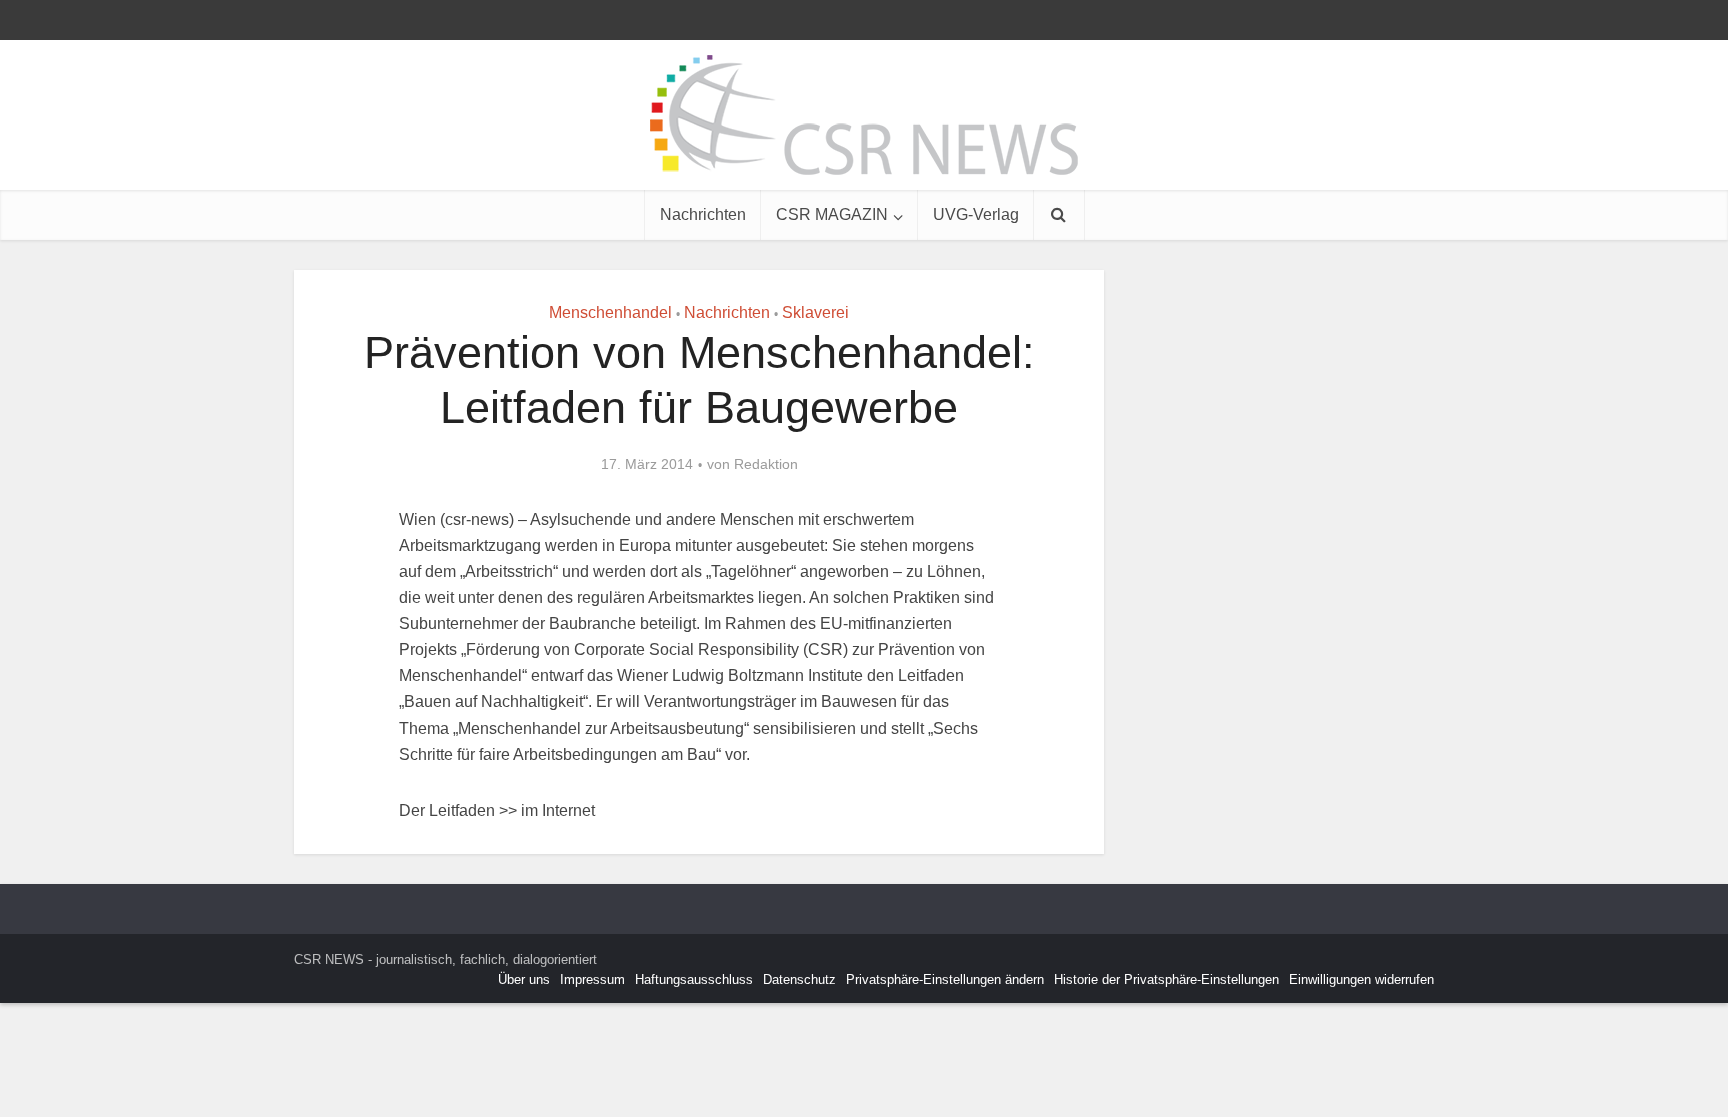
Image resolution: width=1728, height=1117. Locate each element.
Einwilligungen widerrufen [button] (1361, 979)
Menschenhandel (610, 312)
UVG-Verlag (976, 214)
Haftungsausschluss (694, 979)
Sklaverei (815, 312)
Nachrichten (703, 214)
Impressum (592, 979)
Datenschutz (799, 979)
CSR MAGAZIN (832, 214)
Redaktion (766, 464)
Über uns (524, 979)
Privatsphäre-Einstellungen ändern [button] (945, 979)
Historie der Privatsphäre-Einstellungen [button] (1166, 979)
